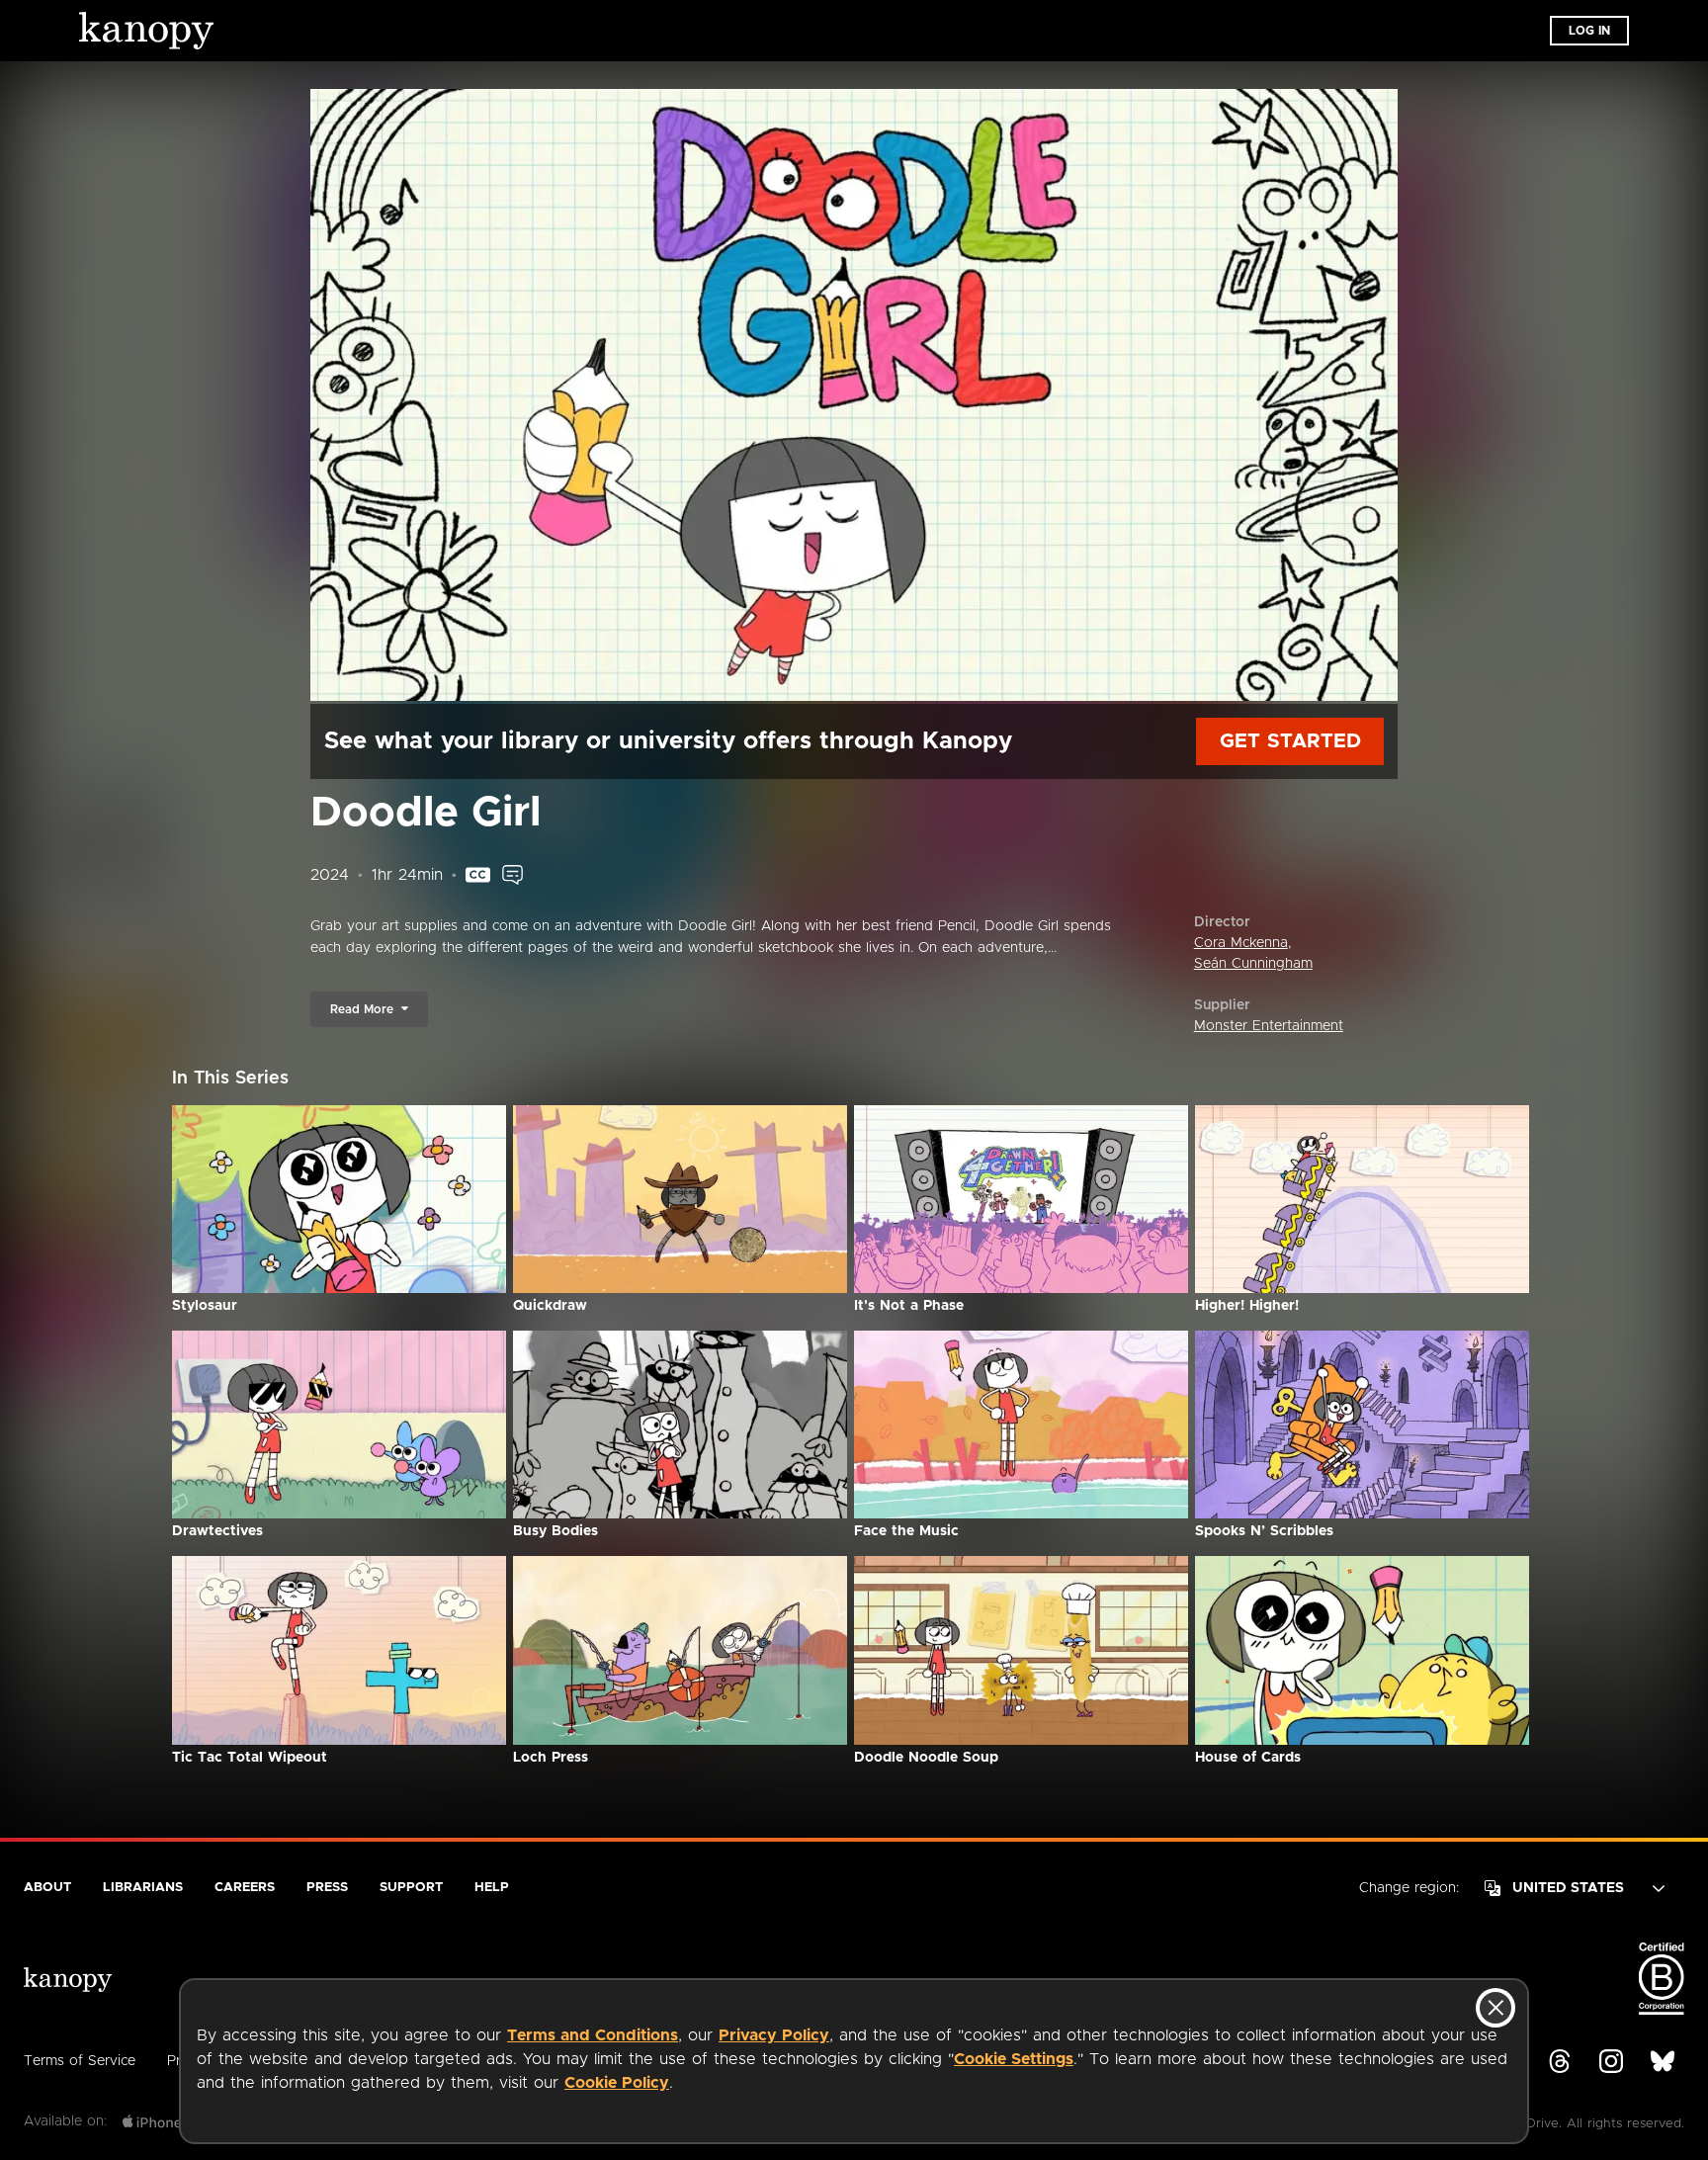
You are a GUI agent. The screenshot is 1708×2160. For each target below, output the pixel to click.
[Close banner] (1495, 2008)
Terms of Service (80, 2061)
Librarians (143, 1888)
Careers (245, 1888)
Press (327, 1888)
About (47, 1888)
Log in (1589, 31)
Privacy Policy (774, 2035)
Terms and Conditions (593, 2035)
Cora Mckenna (1241, 943)
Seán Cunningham (1253, 964)
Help (492, 1888)
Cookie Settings (1014, 2059)
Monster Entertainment (1269, 1026)
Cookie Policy (617, 2083)
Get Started (1290, 741)
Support (411, 1888)
